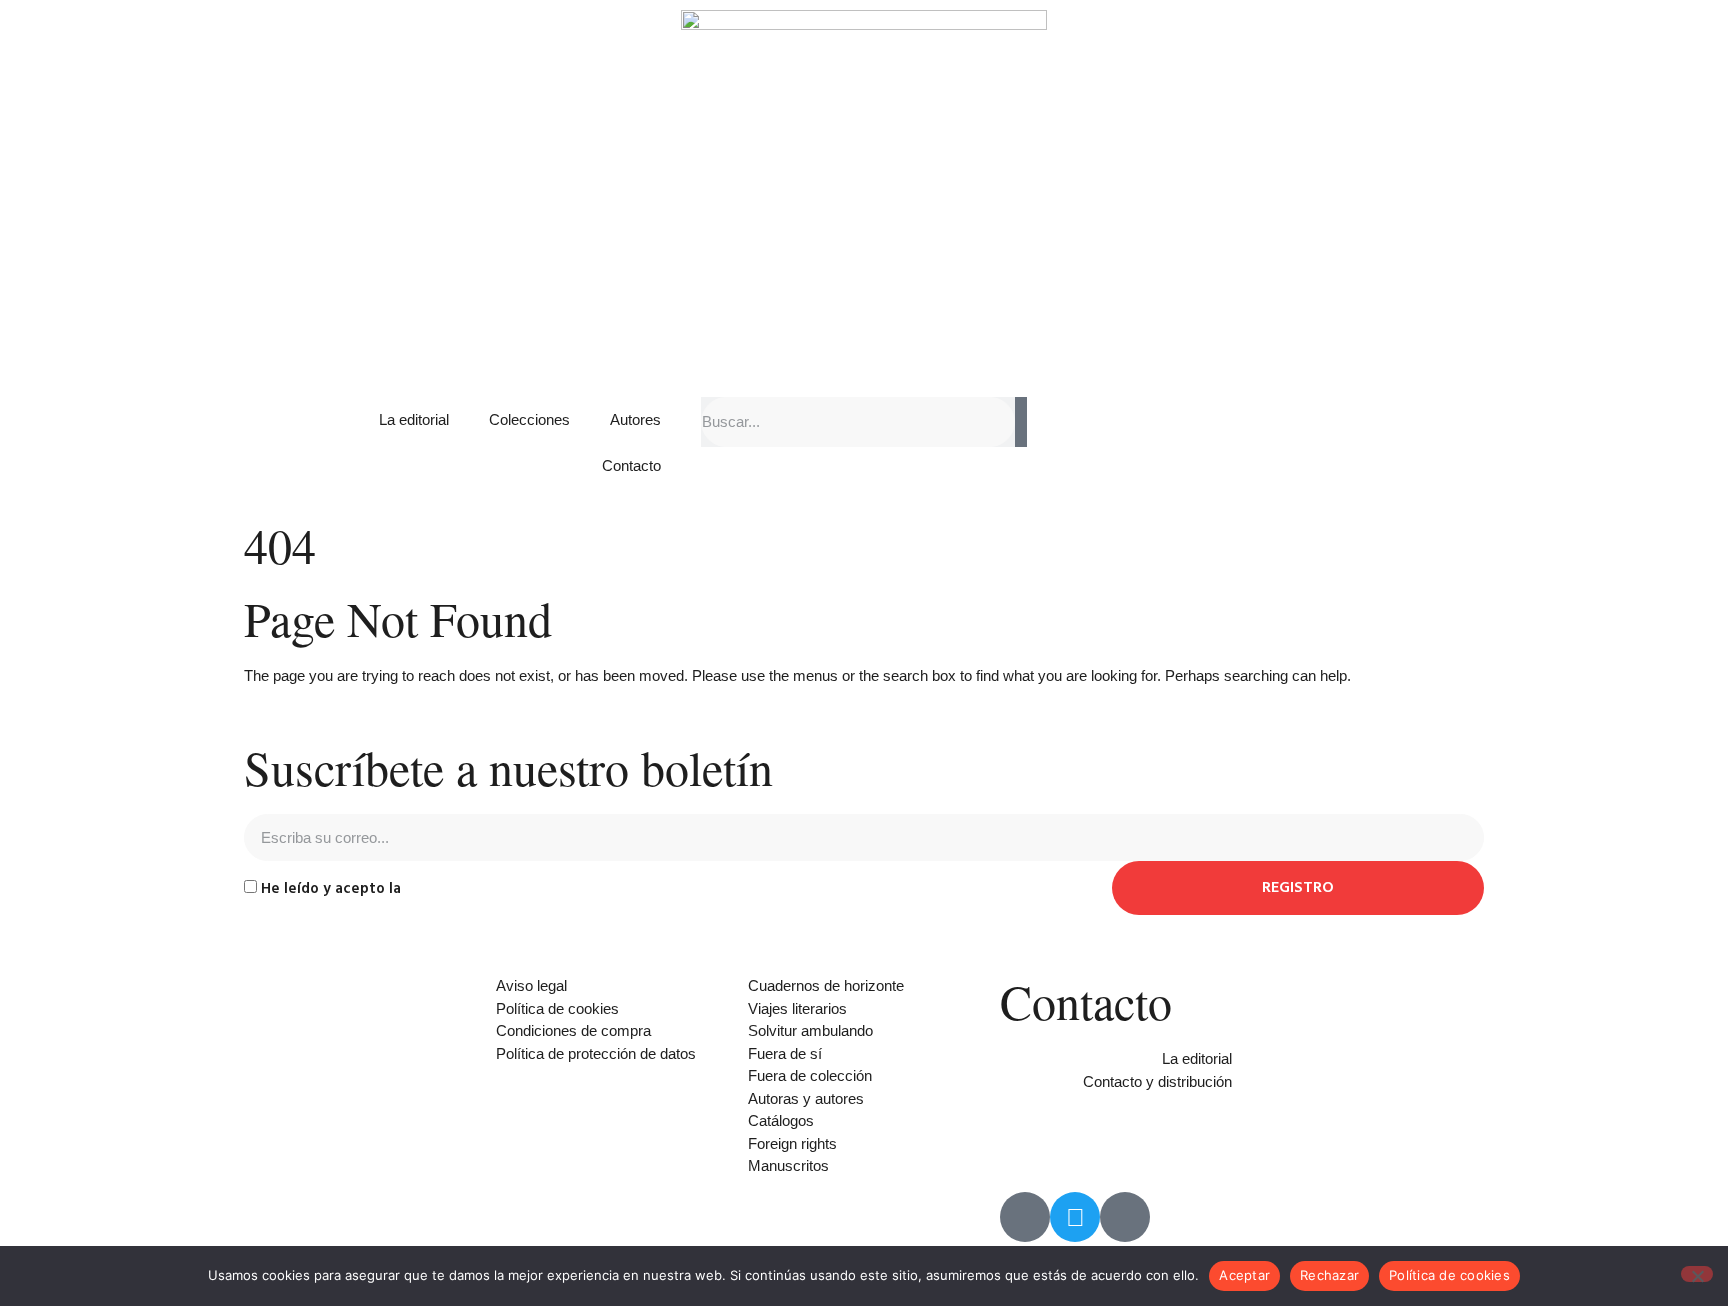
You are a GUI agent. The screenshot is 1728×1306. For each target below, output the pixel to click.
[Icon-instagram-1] (1125, 1217)
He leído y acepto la (410, 888)
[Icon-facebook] (1025, 1217)
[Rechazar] (1697, 1274)
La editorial (414, 419)
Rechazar (1329, 1275)
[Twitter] (1075, 1217)
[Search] (1021, 422)
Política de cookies (1449, 1275)
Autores (635, 419)
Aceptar (1244, 1275)
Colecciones (529, 419)
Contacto (631, 465)
